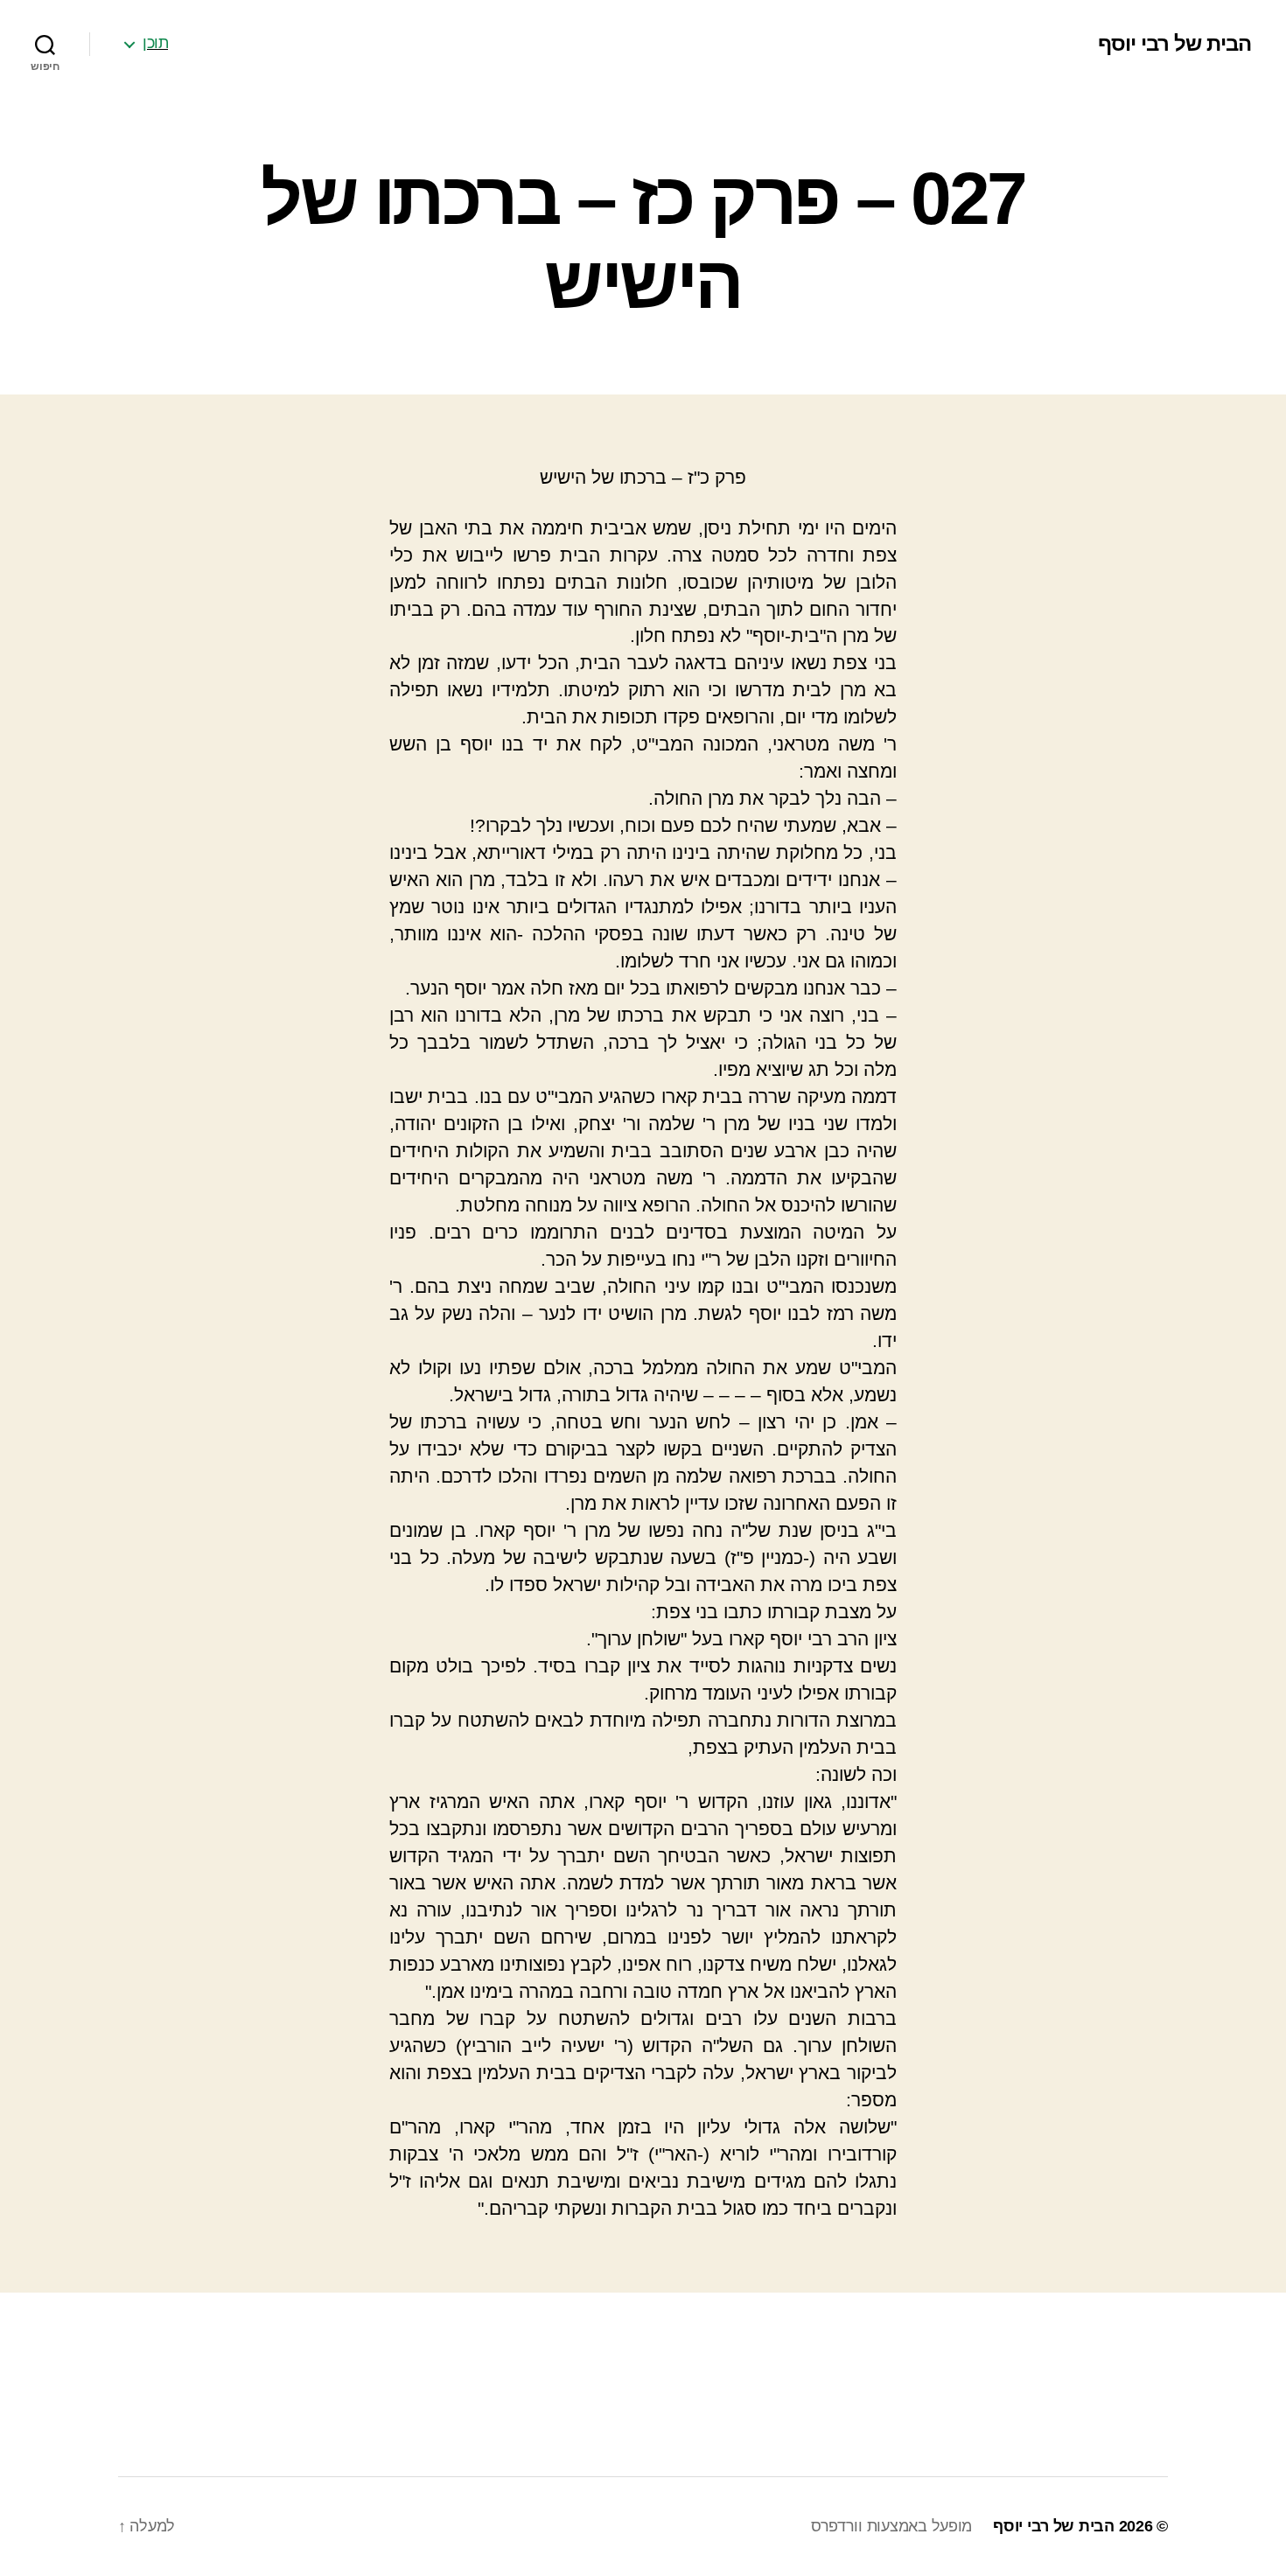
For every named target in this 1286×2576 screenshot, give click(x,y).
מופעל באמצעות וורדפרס (891, 2526)
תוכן (155, 43)
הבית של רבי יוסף (1174, 44)
